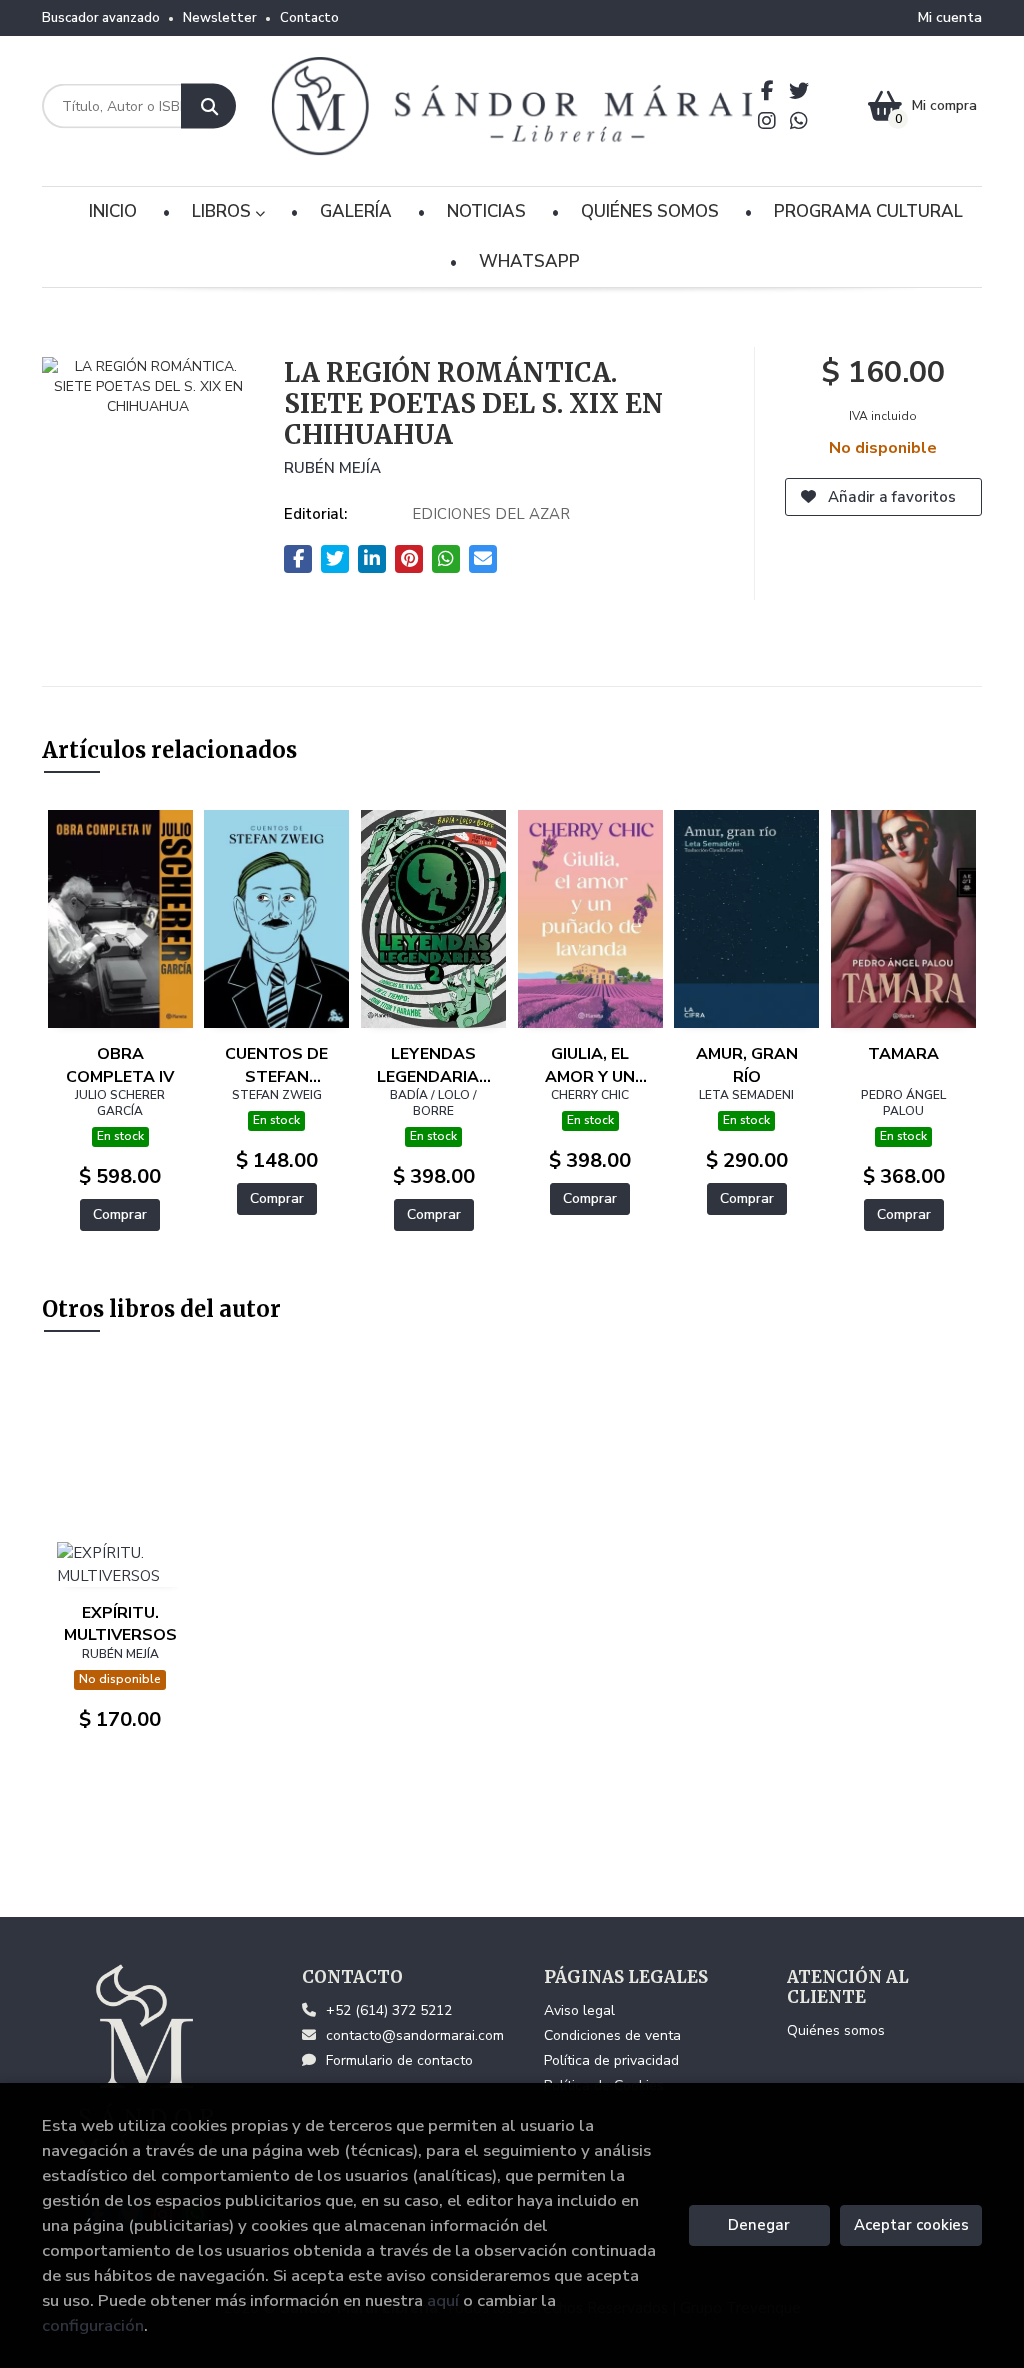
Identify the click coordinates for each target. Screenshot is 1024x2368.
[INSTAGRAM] (767, 121)
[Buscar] (208, 106)
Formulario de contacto (399, 2060)
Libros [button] (223, 211)
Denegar (759, 2225)
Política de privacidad (611, 2060)
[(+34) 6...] (799, 121)
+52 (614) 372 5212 (389, 2010)
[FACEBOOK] (767, 91)
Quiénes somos (836, 2030)
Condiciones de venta (612, 2035)
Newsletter (220, 18)
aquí (443, 2300)
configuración (93, 2325)
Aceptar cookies (911, 2225)
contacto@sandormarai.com (415, 2035)
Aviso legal (579, 2010)
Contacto (309, 18)
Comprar (120, 1214)
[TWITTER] (799, 91)
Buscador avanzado (101, 18)
